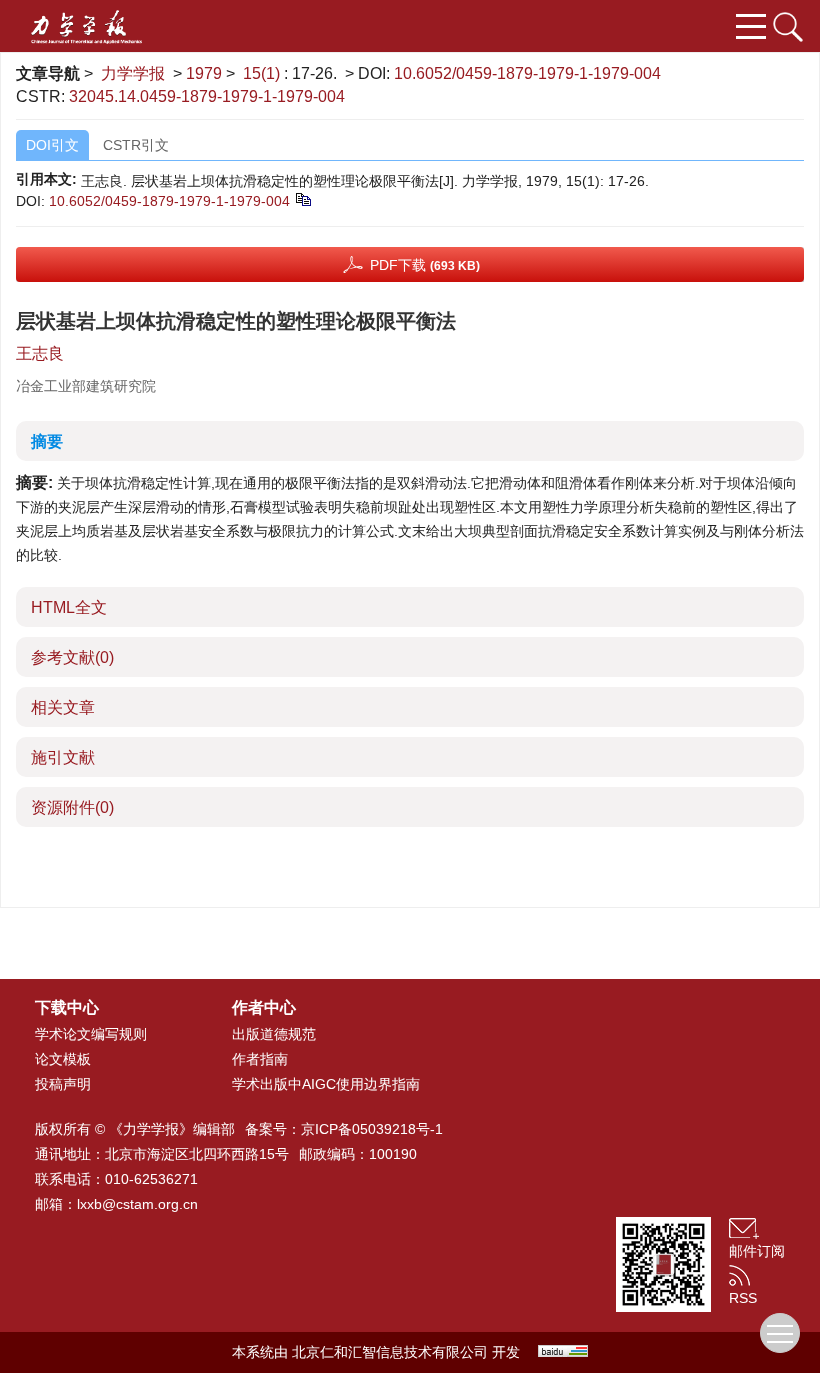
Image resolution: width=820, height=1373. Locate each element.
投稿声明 (63, 1084)
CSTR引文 (136, 145)
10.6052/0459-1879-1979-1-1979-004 (527, 73)
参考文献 (72, 657)
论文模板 (63, 1059)
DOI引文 (52, 145)
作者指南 (260, 1059)
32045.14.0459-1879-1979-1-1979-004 (207, 96)
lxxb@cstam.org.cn (137, 1204)
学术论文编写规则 (91, 1034)
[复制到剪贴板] (302, 198)
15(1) (263, 73)
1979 (204, 73)
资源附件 (72, 807)
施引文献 (63, 757)
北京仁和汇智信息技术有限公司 (390, 1352)
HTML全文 (69, 607)
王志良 (40, 353)
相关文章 (63, 707)
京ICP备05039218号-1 (372, 1129)
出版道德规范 (274, 1034)
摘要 (47, 441)
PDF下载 (425, 265)
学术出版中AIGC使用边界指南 (326, 1084)
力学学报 (133, 73)
